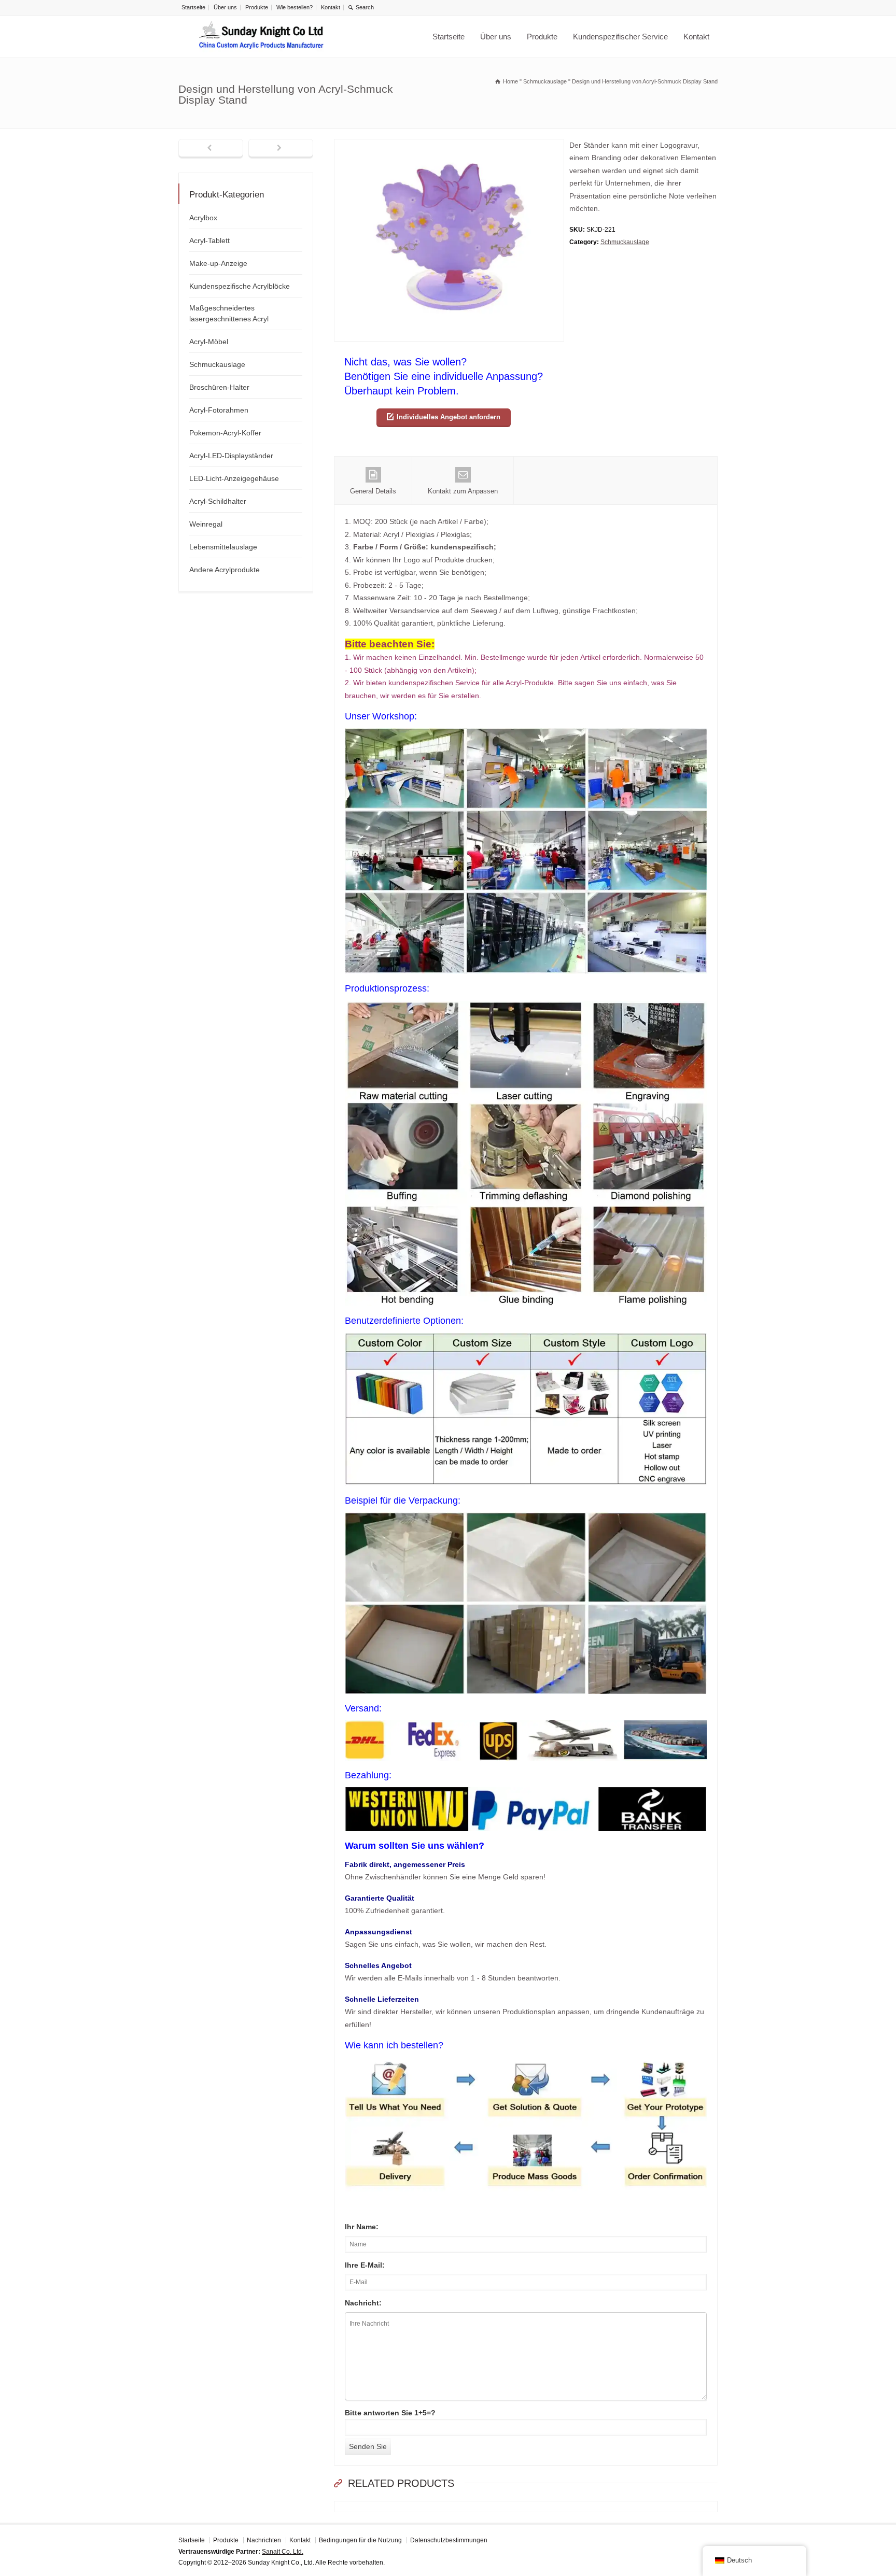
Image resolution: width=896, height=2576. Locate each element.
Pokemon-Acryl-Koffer (225, 433)
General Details (373, 491)
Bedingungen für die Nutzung (360, 2540)
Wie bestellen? (295, 7)
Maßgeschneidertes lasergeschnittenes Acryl (229, 313)
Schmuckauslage (625, 242)
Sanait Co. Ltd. (283, 2552)
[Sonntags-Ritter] (261, 37)
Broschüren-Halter (219, 387)
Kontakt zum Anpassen (463, 491)
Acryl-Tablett (209, 240)
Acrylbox (203, 218)
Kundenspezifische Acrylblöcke (240, 286)
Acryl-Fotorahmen (219, 410)
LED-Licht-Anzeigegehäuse (234, 478)
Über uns (225, 7)
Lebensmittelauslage (223, 547)
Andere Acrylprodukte (225, 570)
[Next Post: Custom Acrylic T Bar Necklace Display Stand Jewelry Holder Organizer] (281, 149)
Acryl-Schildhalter (218, 501)
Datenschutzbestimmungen (449, 2540)
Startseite (193, 7)
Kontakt (331, 7)
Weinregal (206, 524)
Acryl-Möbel (209, 342)
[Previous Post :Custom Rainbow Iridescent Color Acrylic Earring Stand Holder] (211, 149)
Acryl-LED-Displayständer (231, 456)
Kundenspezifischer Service (620, 37)
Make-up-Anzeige (218, 263)
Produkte (257, 7)
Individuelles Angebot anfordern (449, 417)
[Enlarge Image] (449, 145)
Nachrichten (264, 2540)
